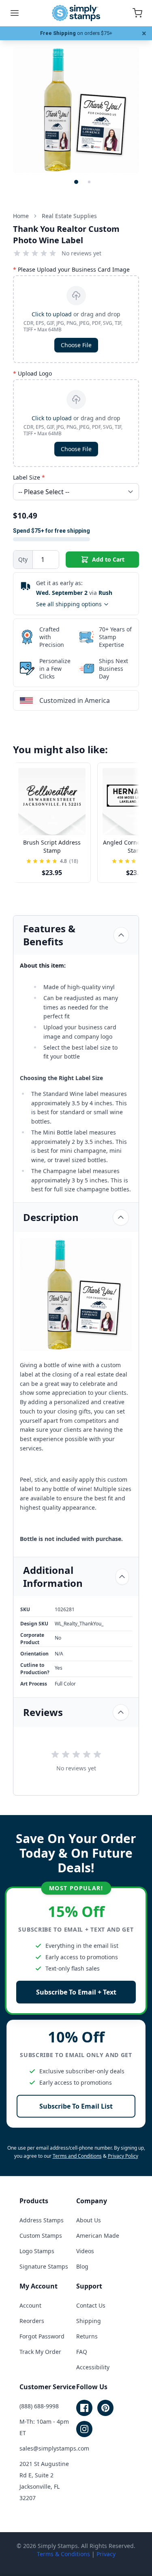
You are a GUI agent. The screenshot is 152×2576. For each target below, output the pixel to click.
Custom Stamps (41, 2236)
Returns (87, 2336)
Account (30, 2305)
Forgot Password (42, 2336)
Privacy (106, 2554)
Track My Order (40, 2352)
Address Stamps (42, 2220)
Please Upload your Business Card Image (71, 269)
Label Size (29, 477)
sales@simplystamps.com (54, 2448)
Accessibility (93, 2367)
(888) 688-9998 (39, 2406)
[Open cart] (137, 13)
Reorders (32, 2321)
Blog (82, 2266)
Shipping (89, 2321)
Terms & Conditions (63, 2554)
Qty (23, 559)
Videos (85, 2251)
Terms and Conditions (77, 2156)
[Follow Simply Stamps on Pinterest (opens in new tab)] (105, 2408)
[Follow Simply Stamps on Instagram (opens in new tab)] (84, 2429)
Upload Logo (32, 373)
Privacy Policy (123, 2156)
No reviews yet (81, 253)
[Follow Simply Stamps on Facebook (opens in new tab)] (84, 2408)
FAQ (82, 2352)
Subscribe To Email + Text (76, 1992)
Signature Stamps (44, 2266)
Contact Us (91, 2305)
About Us (89, 2220)
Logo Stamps (37, 2251)
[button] (76, 182)
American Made (98, 2236)
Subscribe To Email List (76, 2106)
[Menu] (15, 13)
